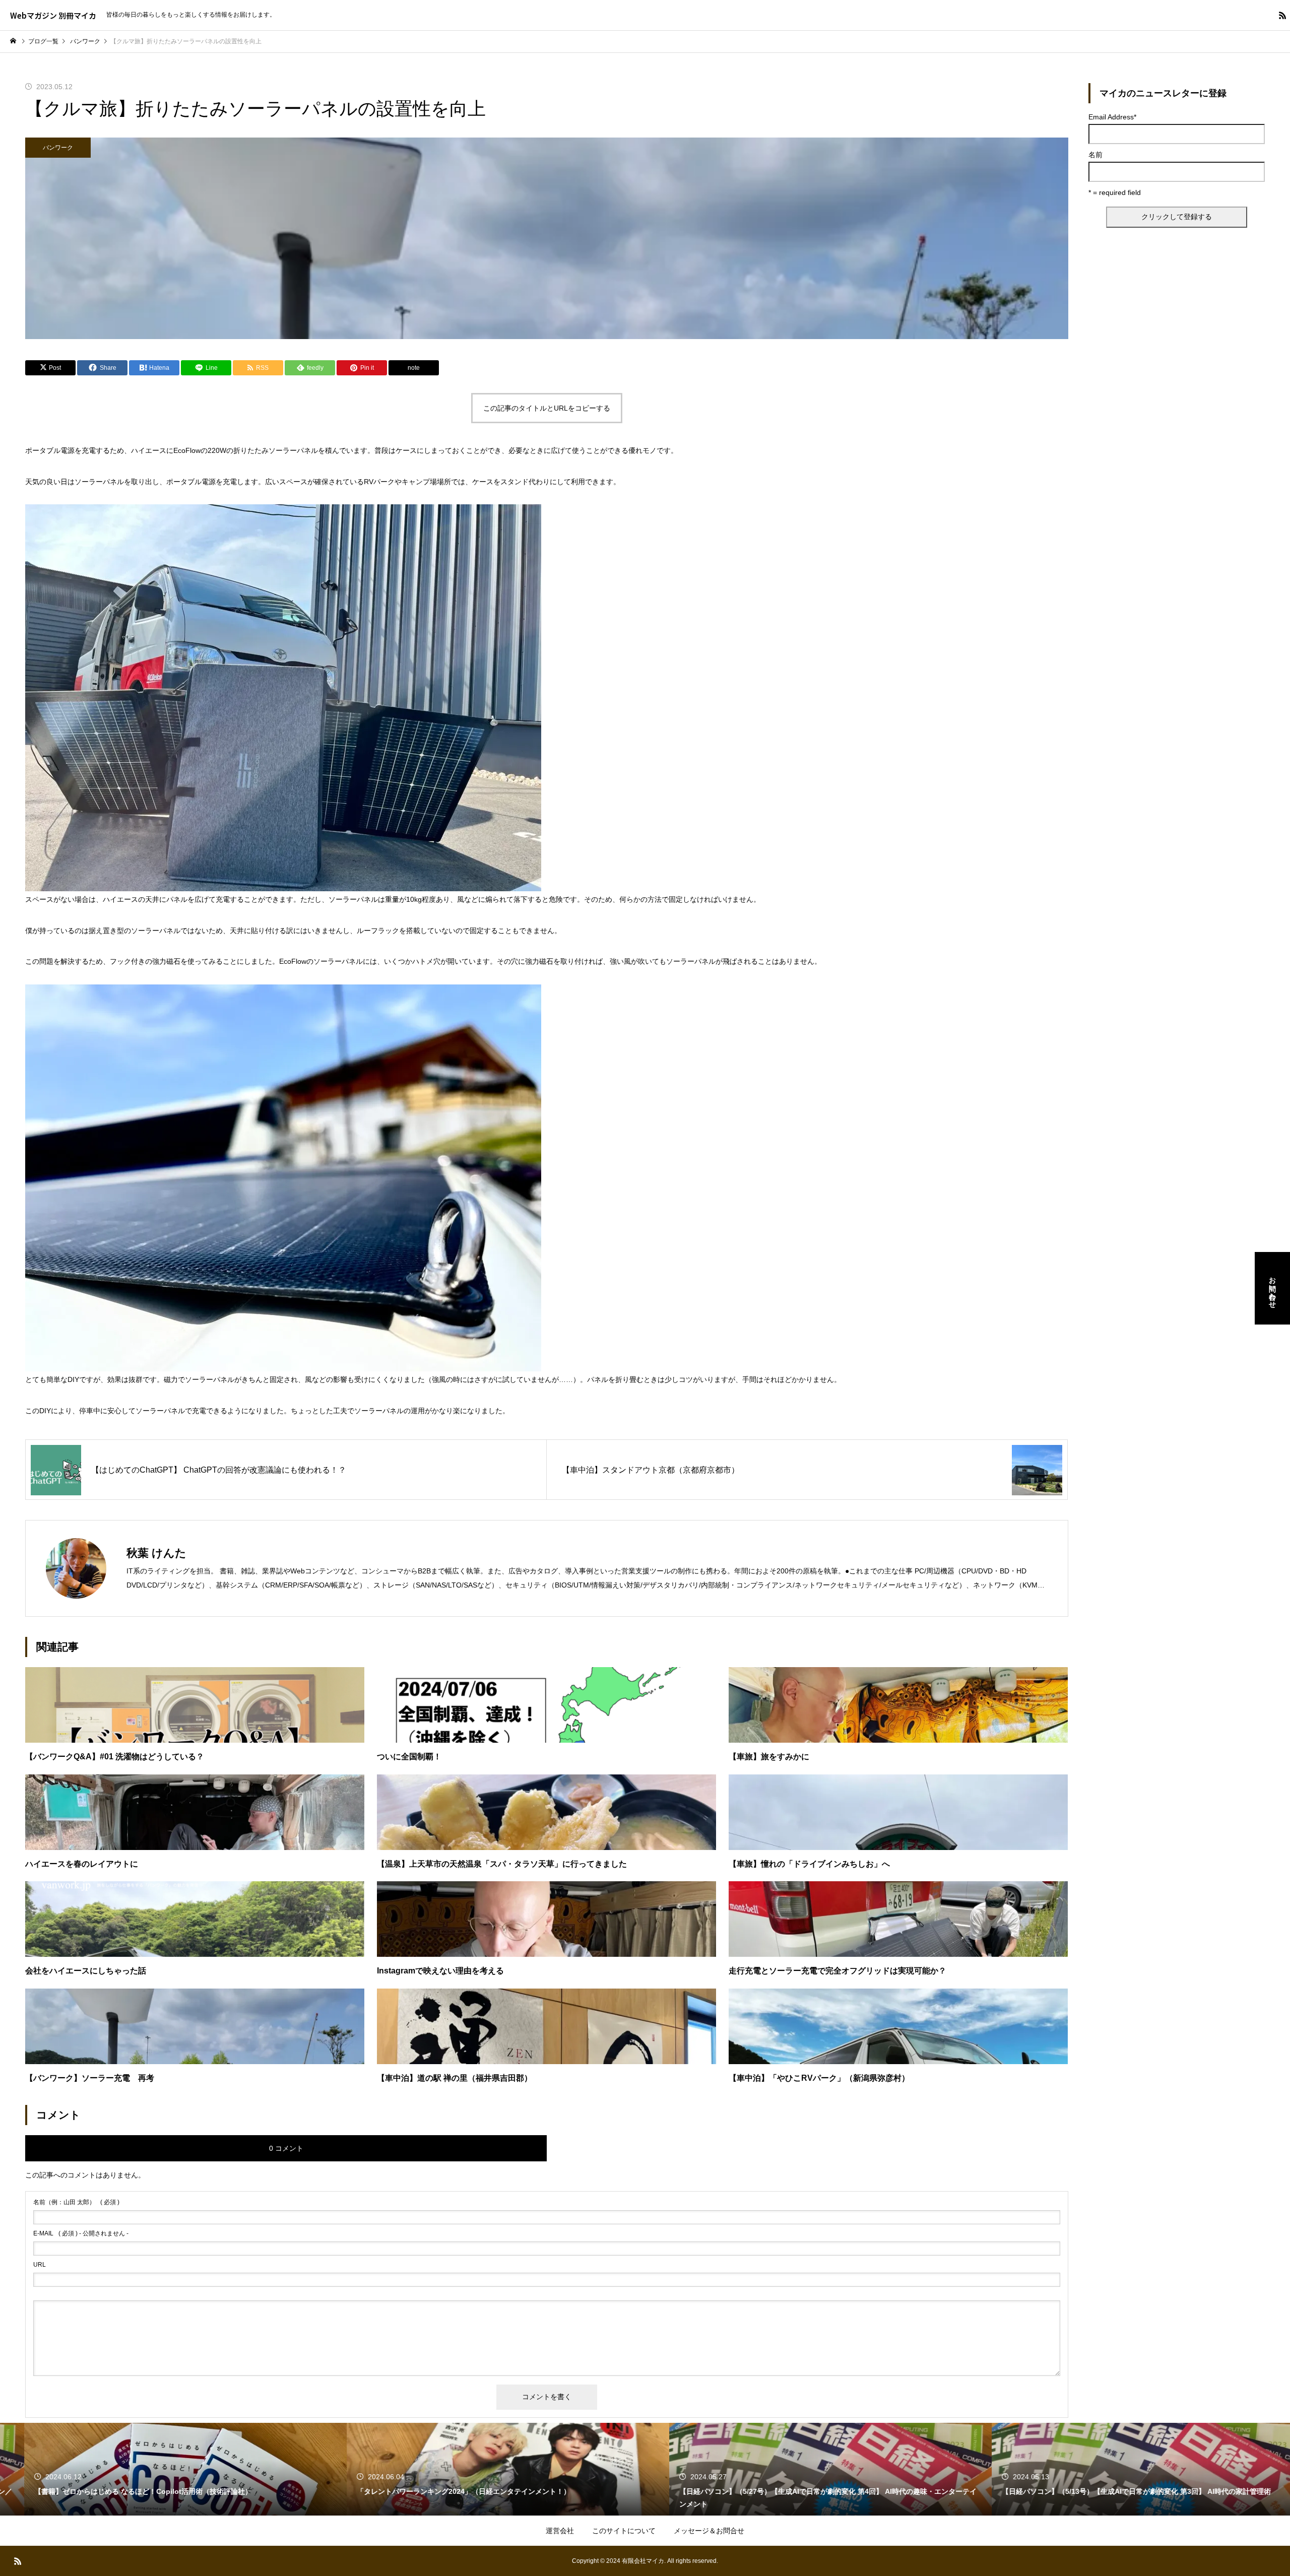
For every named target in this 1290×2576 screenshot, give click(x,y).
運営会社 (560, 2531)
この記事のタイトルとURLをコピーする (547, 408)
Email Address (1112, 117)
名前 (1095, 155)
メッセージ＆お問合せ (709, 2531)
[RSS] (1282, 15)
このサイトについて (624, 2531)
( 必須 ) (76, 2202)
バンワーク (58, 148)
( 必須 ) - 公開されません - (81, 2233)
